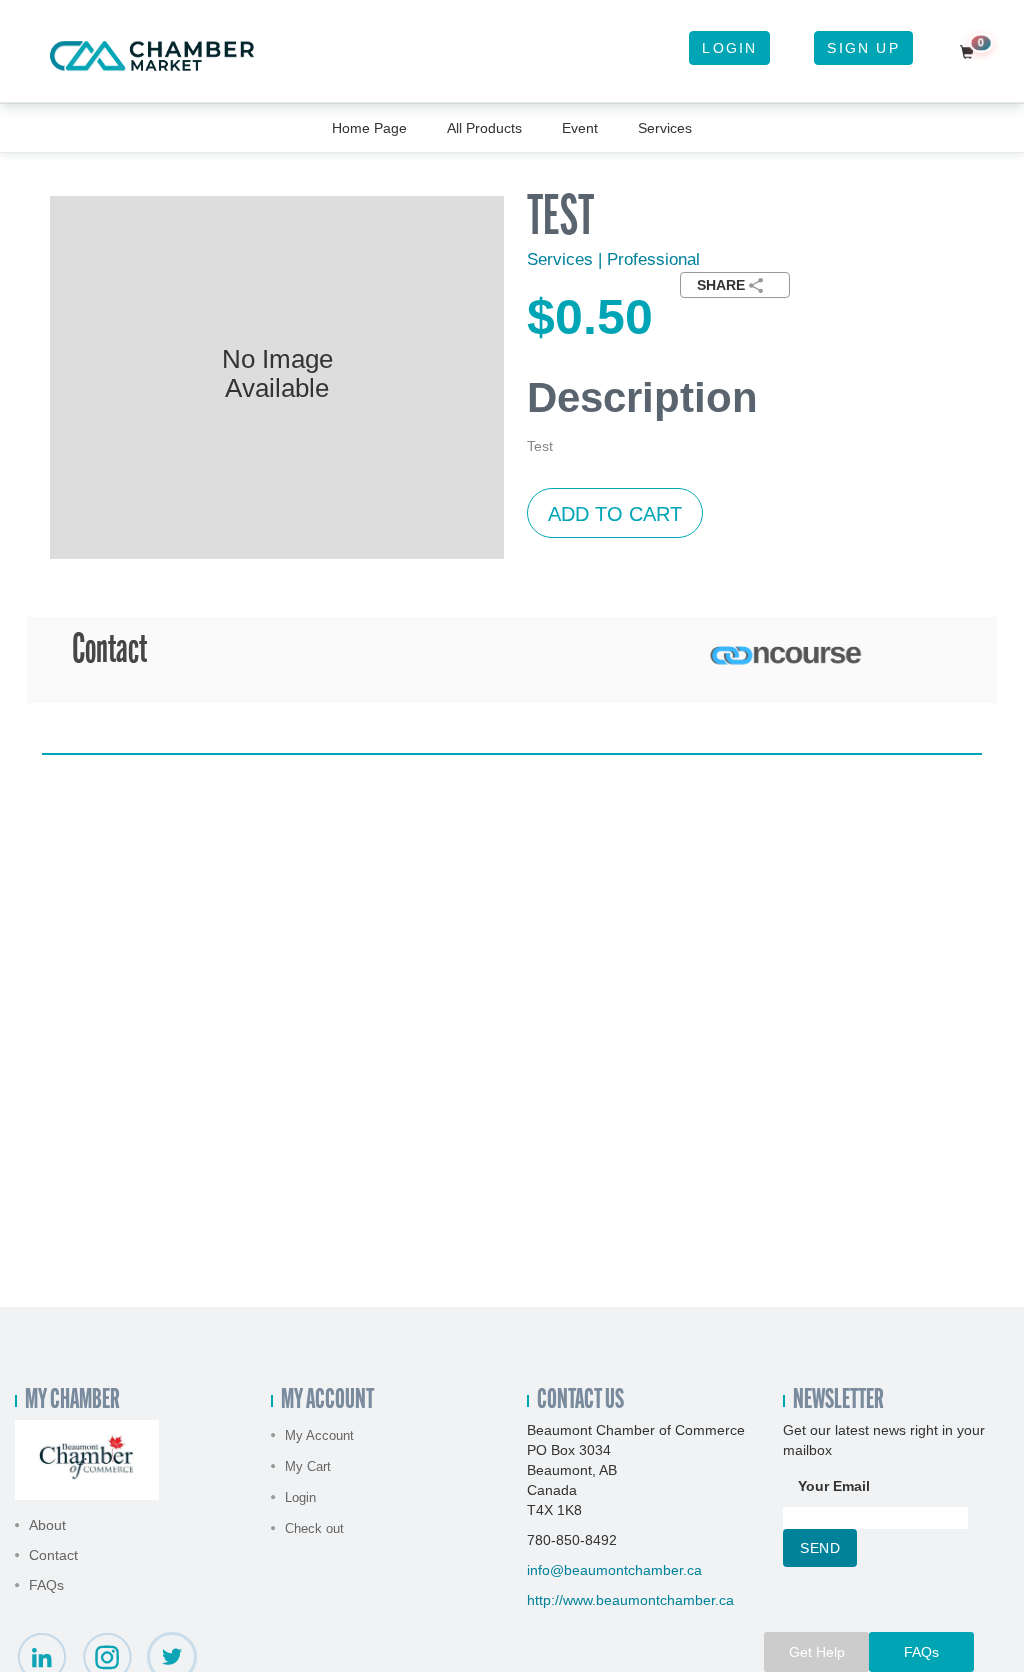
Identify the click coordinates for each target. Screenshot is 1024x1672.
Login (729, 48)
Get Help (817, 1652)
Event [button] (580, 128)
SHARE (721, 285)
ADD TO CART (615, 514)
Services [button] (665, 128)
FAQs (46, 1585)
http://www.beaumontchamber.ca (630, 1600)
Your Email (834, 1486)
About (47, 1525)
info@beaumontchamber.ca (614, 1570)
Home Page (369, 128)
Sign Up (863, 48)
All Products (484, 128)
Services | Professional (613, 259)
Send (820, 1548)
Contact (53, 1555)
